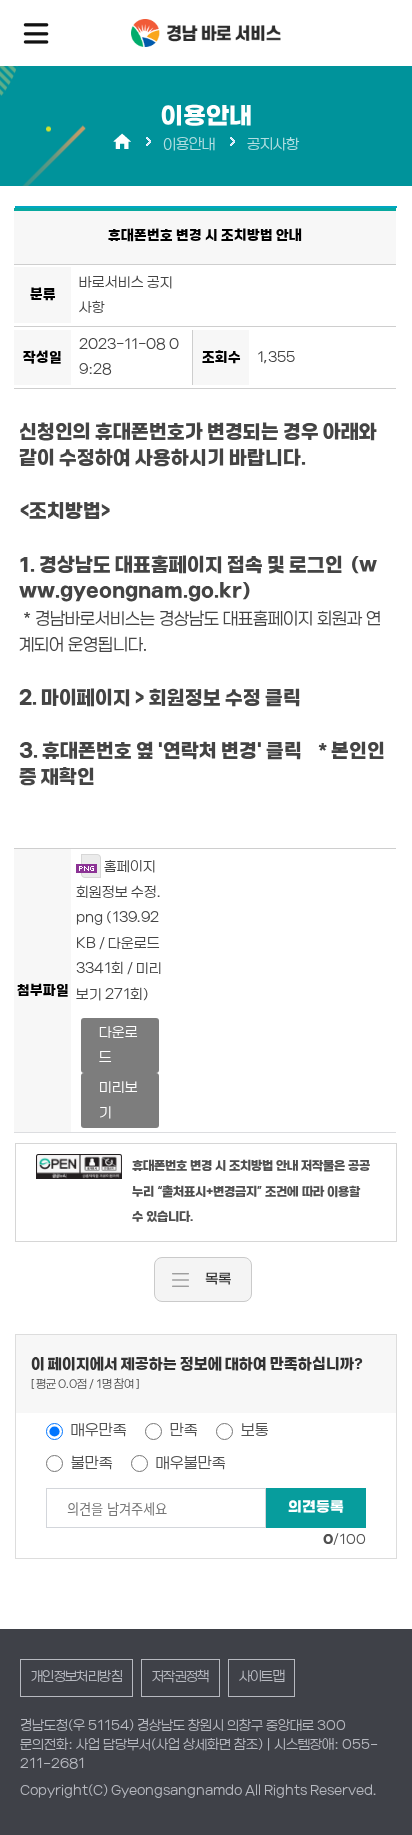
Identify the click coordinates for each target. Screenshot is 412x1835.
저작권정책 (180, 1677)
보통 (253, 1430)
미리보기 (118, 1100)
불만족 (90, 1463)
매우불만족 (189, 1463)
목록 (218, 1279)
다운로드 (118, 1045)
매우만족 (97, 1430)
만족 (182, 1430)
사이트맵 (261, 1677)
